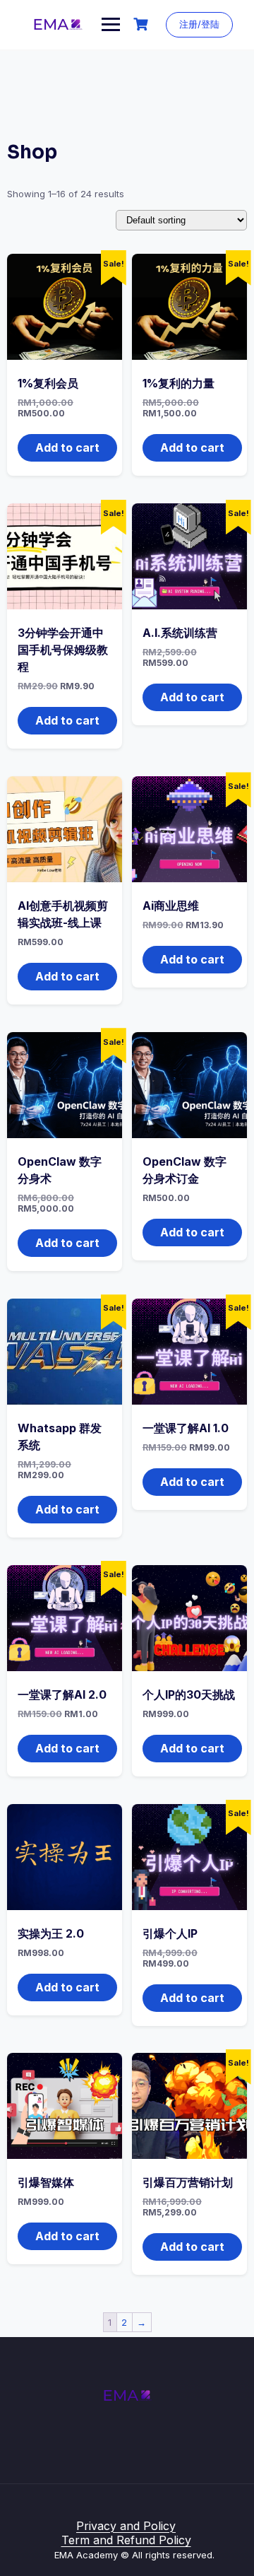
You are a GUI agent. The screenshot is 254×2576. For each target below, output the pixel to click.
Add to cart (67, 447)
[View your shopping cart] (143, 24)
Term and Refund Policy (126, 2540)
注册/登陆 (199, 24)
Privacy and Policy (126, 2526)
